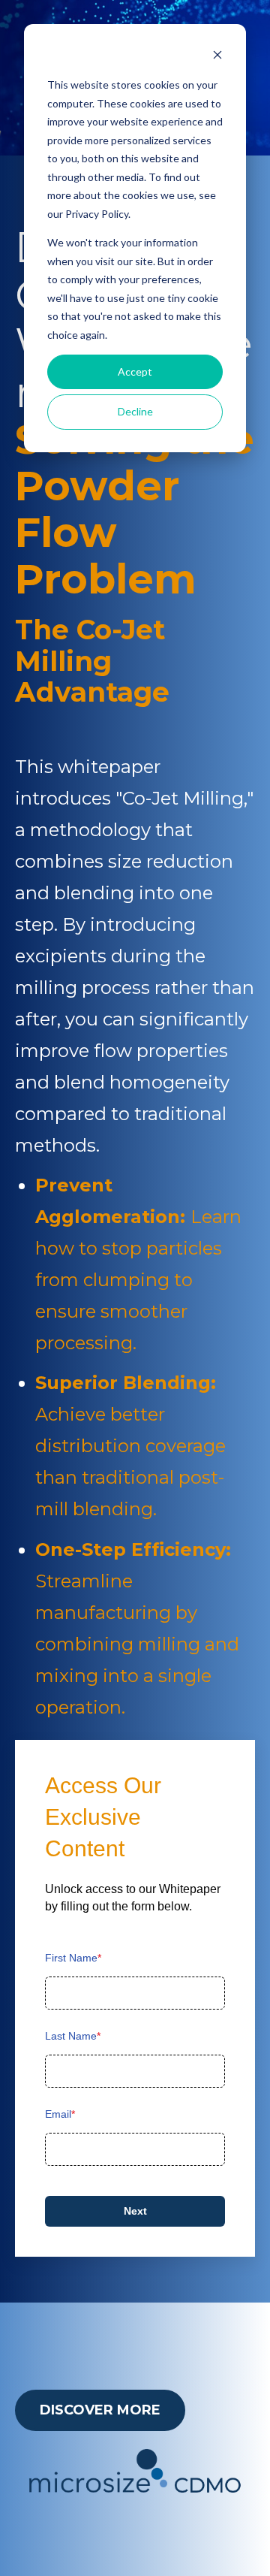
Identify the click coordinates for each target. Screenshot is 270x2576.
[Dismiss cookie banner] (217, 57)
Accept (135, 371)
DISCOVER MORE (100, 2410)
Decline (135, 411)
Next (135, 2211)
